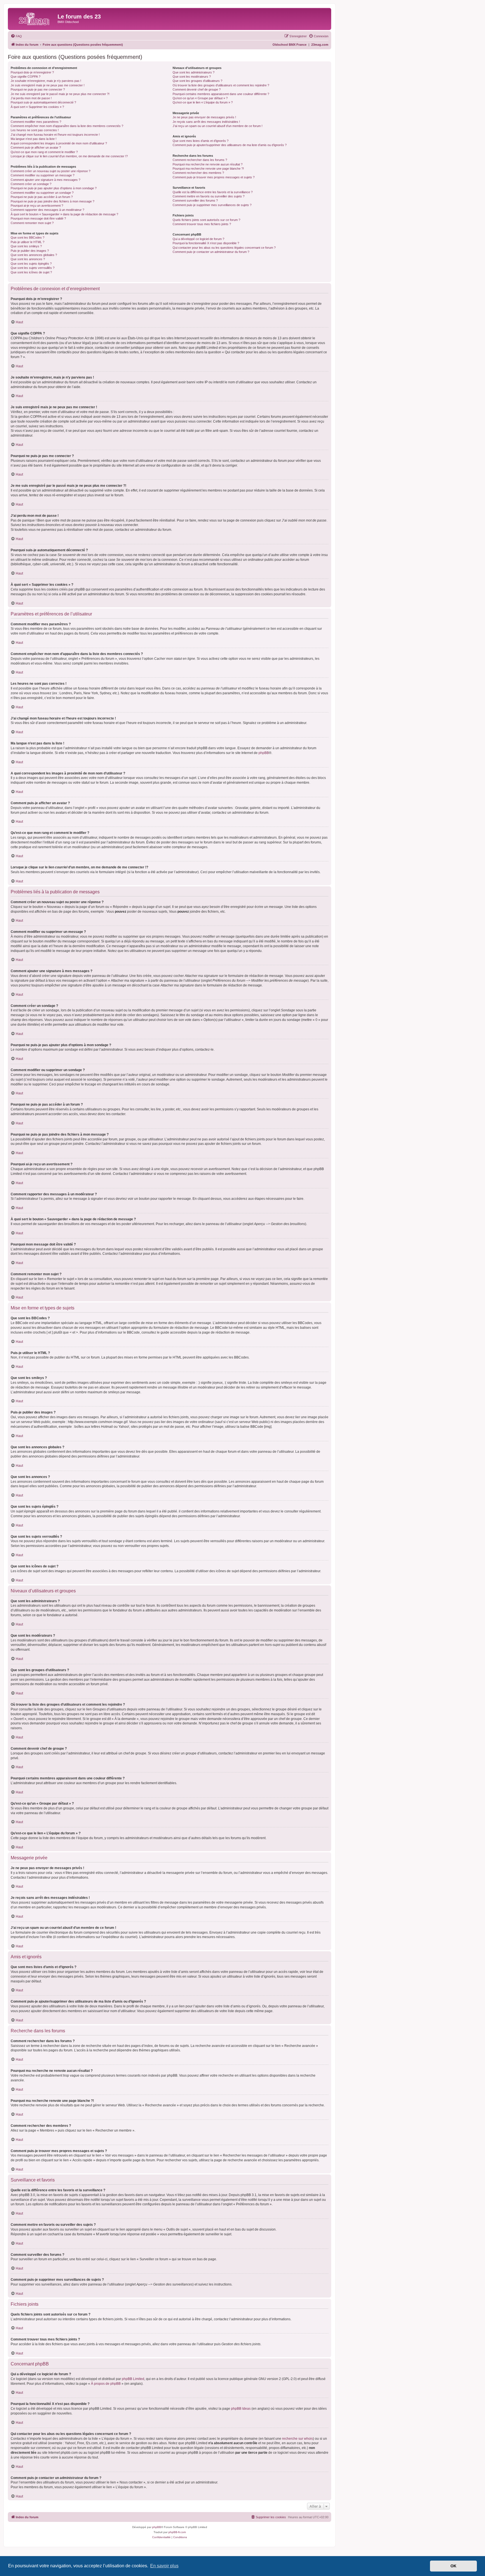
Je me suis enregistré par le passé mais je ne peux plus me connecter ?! (60, 94)
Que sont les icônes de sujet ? (31, 272)
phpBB (264, 753)
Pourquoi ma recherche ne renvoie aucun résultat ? (208, 164)
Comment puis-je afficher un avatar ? (36, 147)
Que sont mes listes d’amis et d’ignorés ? (201, 141)
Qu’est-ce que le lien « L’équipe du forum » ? (203, 102)
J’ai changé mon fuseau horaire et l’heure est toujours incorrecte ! (55, 135)
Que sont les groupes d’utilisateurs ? (197, 81)
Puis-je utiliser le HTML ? (28, 242)
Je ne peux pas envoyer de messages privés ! (204, 117)
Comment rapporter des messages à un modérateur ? (47, 210)
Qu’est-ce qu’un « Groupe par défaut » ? (200, 98)
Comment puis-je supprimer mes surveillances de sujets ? (212, 205)
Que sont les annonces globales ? (34, 255)
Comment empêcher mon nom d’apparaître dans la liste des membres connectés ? (67, 126)
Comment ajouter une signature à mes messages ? (45, 180)
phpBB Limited (133, 2379)
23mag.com (320, 45)
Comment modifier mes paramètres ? (36, 122)
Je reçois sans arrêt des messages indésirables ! (206, 122)
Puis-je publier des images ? (30, 251)
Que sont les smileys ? (26, 246)
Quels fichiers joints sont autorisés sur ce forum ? (206, 220)
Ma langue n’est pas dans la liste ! (34, 139)
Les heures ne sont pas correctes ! (35, 130)
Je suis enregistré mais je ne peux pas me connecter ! (48, 85)
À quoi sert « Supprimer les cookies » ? (37, 107)
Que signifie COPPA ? (26, 77)
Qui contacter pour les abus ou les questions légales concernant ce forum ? (224, 248)
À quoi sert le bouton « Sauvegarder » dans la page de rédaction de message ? (64, 214)
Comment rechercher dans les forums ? (200, 160)
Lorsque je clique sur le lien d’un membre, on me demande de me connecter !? (69, 156)
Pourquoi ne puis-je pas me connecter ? (38, 89)
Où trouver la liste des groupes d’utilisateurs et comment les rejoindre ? (221, 85)
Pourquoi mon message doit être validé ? (38, 218)
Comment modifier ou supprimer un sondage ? (42, 193)
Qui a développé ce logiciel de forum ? (198, 239)
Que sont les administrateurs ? (194, 72)
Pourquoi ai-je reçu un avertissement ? (37, 206)
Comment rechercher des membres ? (198, 173)
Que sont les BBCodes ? (28, 237)
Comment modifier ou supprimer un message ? (43, 175)
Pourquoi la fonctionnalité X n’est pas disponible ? (206, 243)
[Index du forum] (33, 18)
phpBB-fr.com (177, 2532)
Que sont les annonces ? (28, 259)
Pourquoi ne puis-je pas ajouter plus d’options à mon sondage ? (54, 188)
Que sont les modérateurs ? (192, 77)
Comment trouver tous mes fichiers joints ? (202, 224)
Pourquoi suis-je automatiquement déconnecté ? (43, 102)
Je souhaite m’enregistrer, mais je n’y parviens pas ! (46, 81)
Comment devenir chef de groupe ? (197, 89)
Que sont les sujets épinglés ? (31, 264)
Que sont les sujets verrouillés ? (33, 268)
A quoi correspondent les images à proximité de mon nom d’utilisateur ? (59, 143)
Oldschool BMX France (290, 45)
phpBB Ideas (241, 2409)
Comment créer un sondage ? (31, 184)
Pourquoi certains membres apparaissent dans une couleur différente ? (221, 94)
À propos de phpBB (106, 2384)
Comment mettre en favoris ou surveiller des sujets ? (209, 196)
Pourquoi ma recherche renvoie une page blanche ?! (208, 169)
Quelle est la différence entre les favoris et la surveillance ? (213, 192)
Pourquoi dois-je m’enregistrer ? (32, 72)
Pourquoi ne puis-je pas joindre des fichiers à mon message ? (52, 201)
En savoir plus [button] (164, 2566)
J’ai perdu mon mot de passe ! (31, 98)
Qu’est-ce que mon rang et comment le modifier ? (44, 152)
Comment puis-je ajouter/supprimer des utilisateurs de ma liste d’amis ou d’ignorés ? (230, 145)
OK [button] (453, 2566)
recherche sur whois (298, 2439)
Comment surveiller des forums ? (195, 200)
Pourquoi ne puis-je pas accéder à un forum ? (42, 197)
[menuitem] (16, 36)
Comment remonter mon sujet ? (32, 223)
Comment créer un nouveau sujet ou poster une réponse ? (51, 171)
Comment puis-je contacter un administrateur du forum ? (211, 252)
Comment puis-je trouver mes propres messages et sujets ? (214, 177)
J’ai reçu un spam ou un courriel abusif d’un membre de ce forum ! (218, 126)
